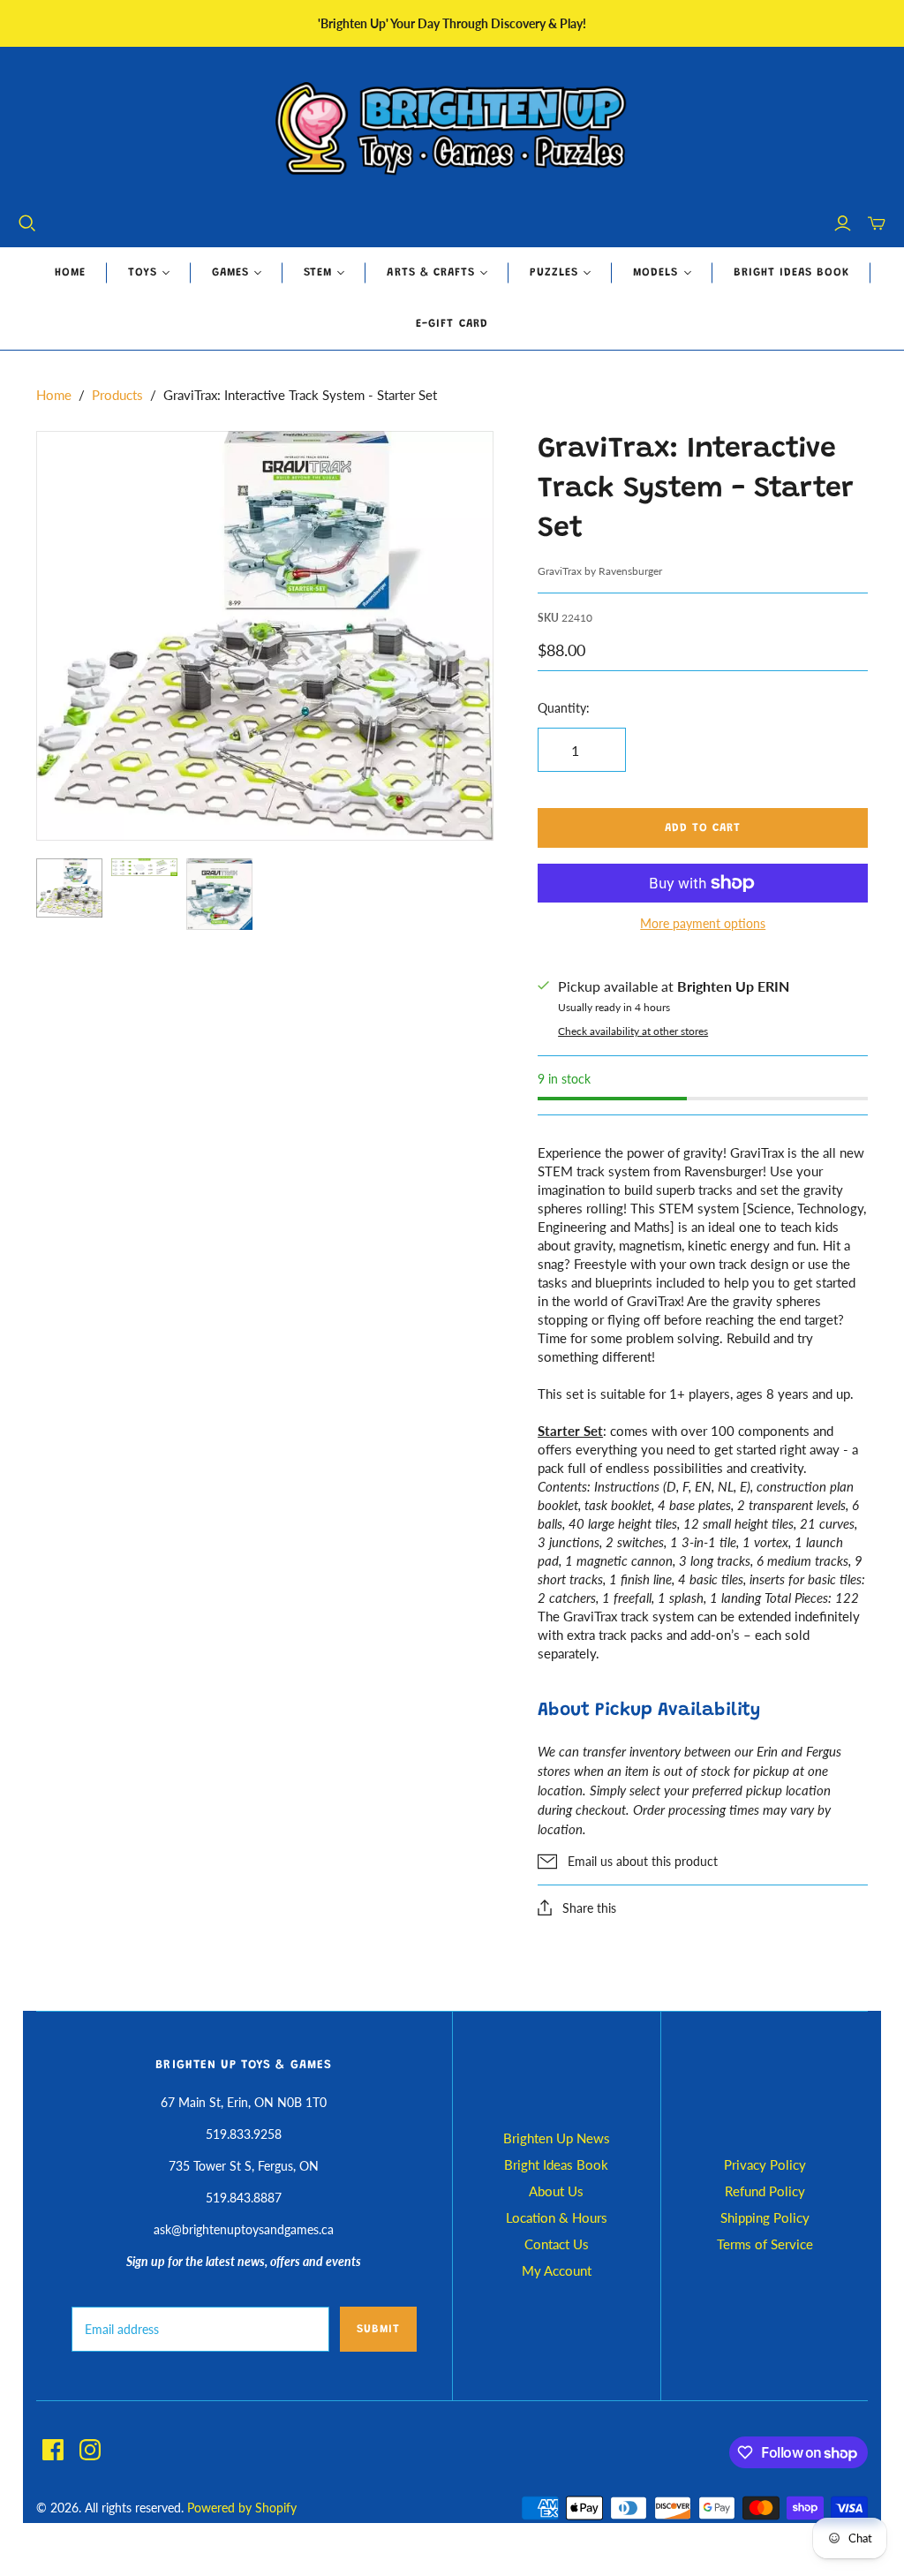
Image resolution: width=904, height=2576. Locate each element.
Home (70, 272)
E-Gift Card (452, 324)
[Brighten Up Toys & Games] (452, 130)
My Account (557, 2270)
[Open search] (27, 223)
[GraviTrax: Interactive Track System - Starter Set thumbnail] (69, 888)
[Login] (843, 223)
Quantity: (564, 708)
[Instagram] (90, 2450)
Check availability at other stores (633, 1031)
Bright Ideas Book (792, 272)
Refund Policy (765, 2191)
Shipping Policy (765, 2217)
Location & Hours (557, 2217)
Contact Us (557, 2244)
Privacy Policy (765, 2164)
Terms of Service (765, 2244)
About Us (556, 2191)
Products (117, 395)
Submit (378, 2329)
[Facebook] (53, 2450)
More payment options (703, 923)
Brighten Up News (557, 2138)
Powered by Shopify (242, 2508)
